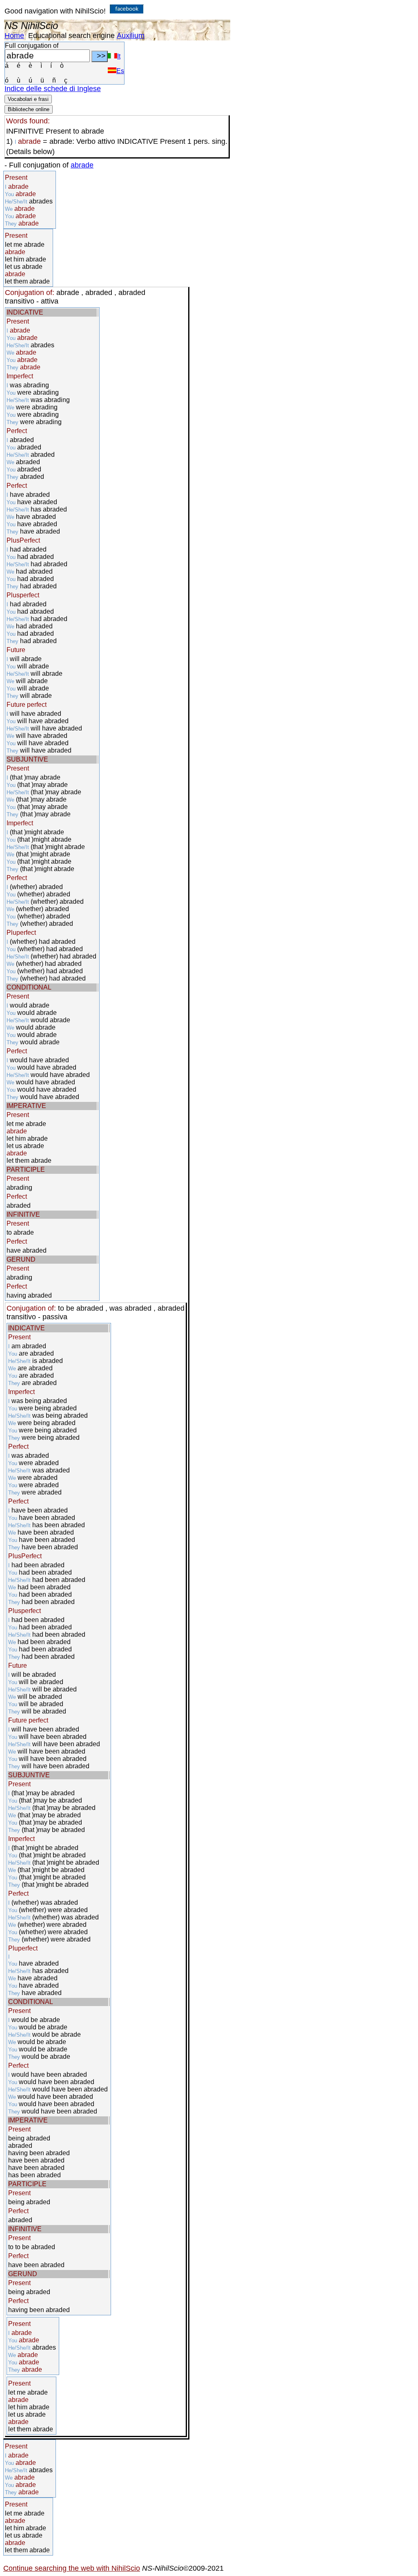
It (119, 56)
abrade (82, 165)
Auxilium (131, 36)
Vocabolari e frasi (28, 99)
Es (120, 71)
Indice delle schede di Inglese (53, 89)
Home (14, 36)
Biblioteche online (29, 109)
